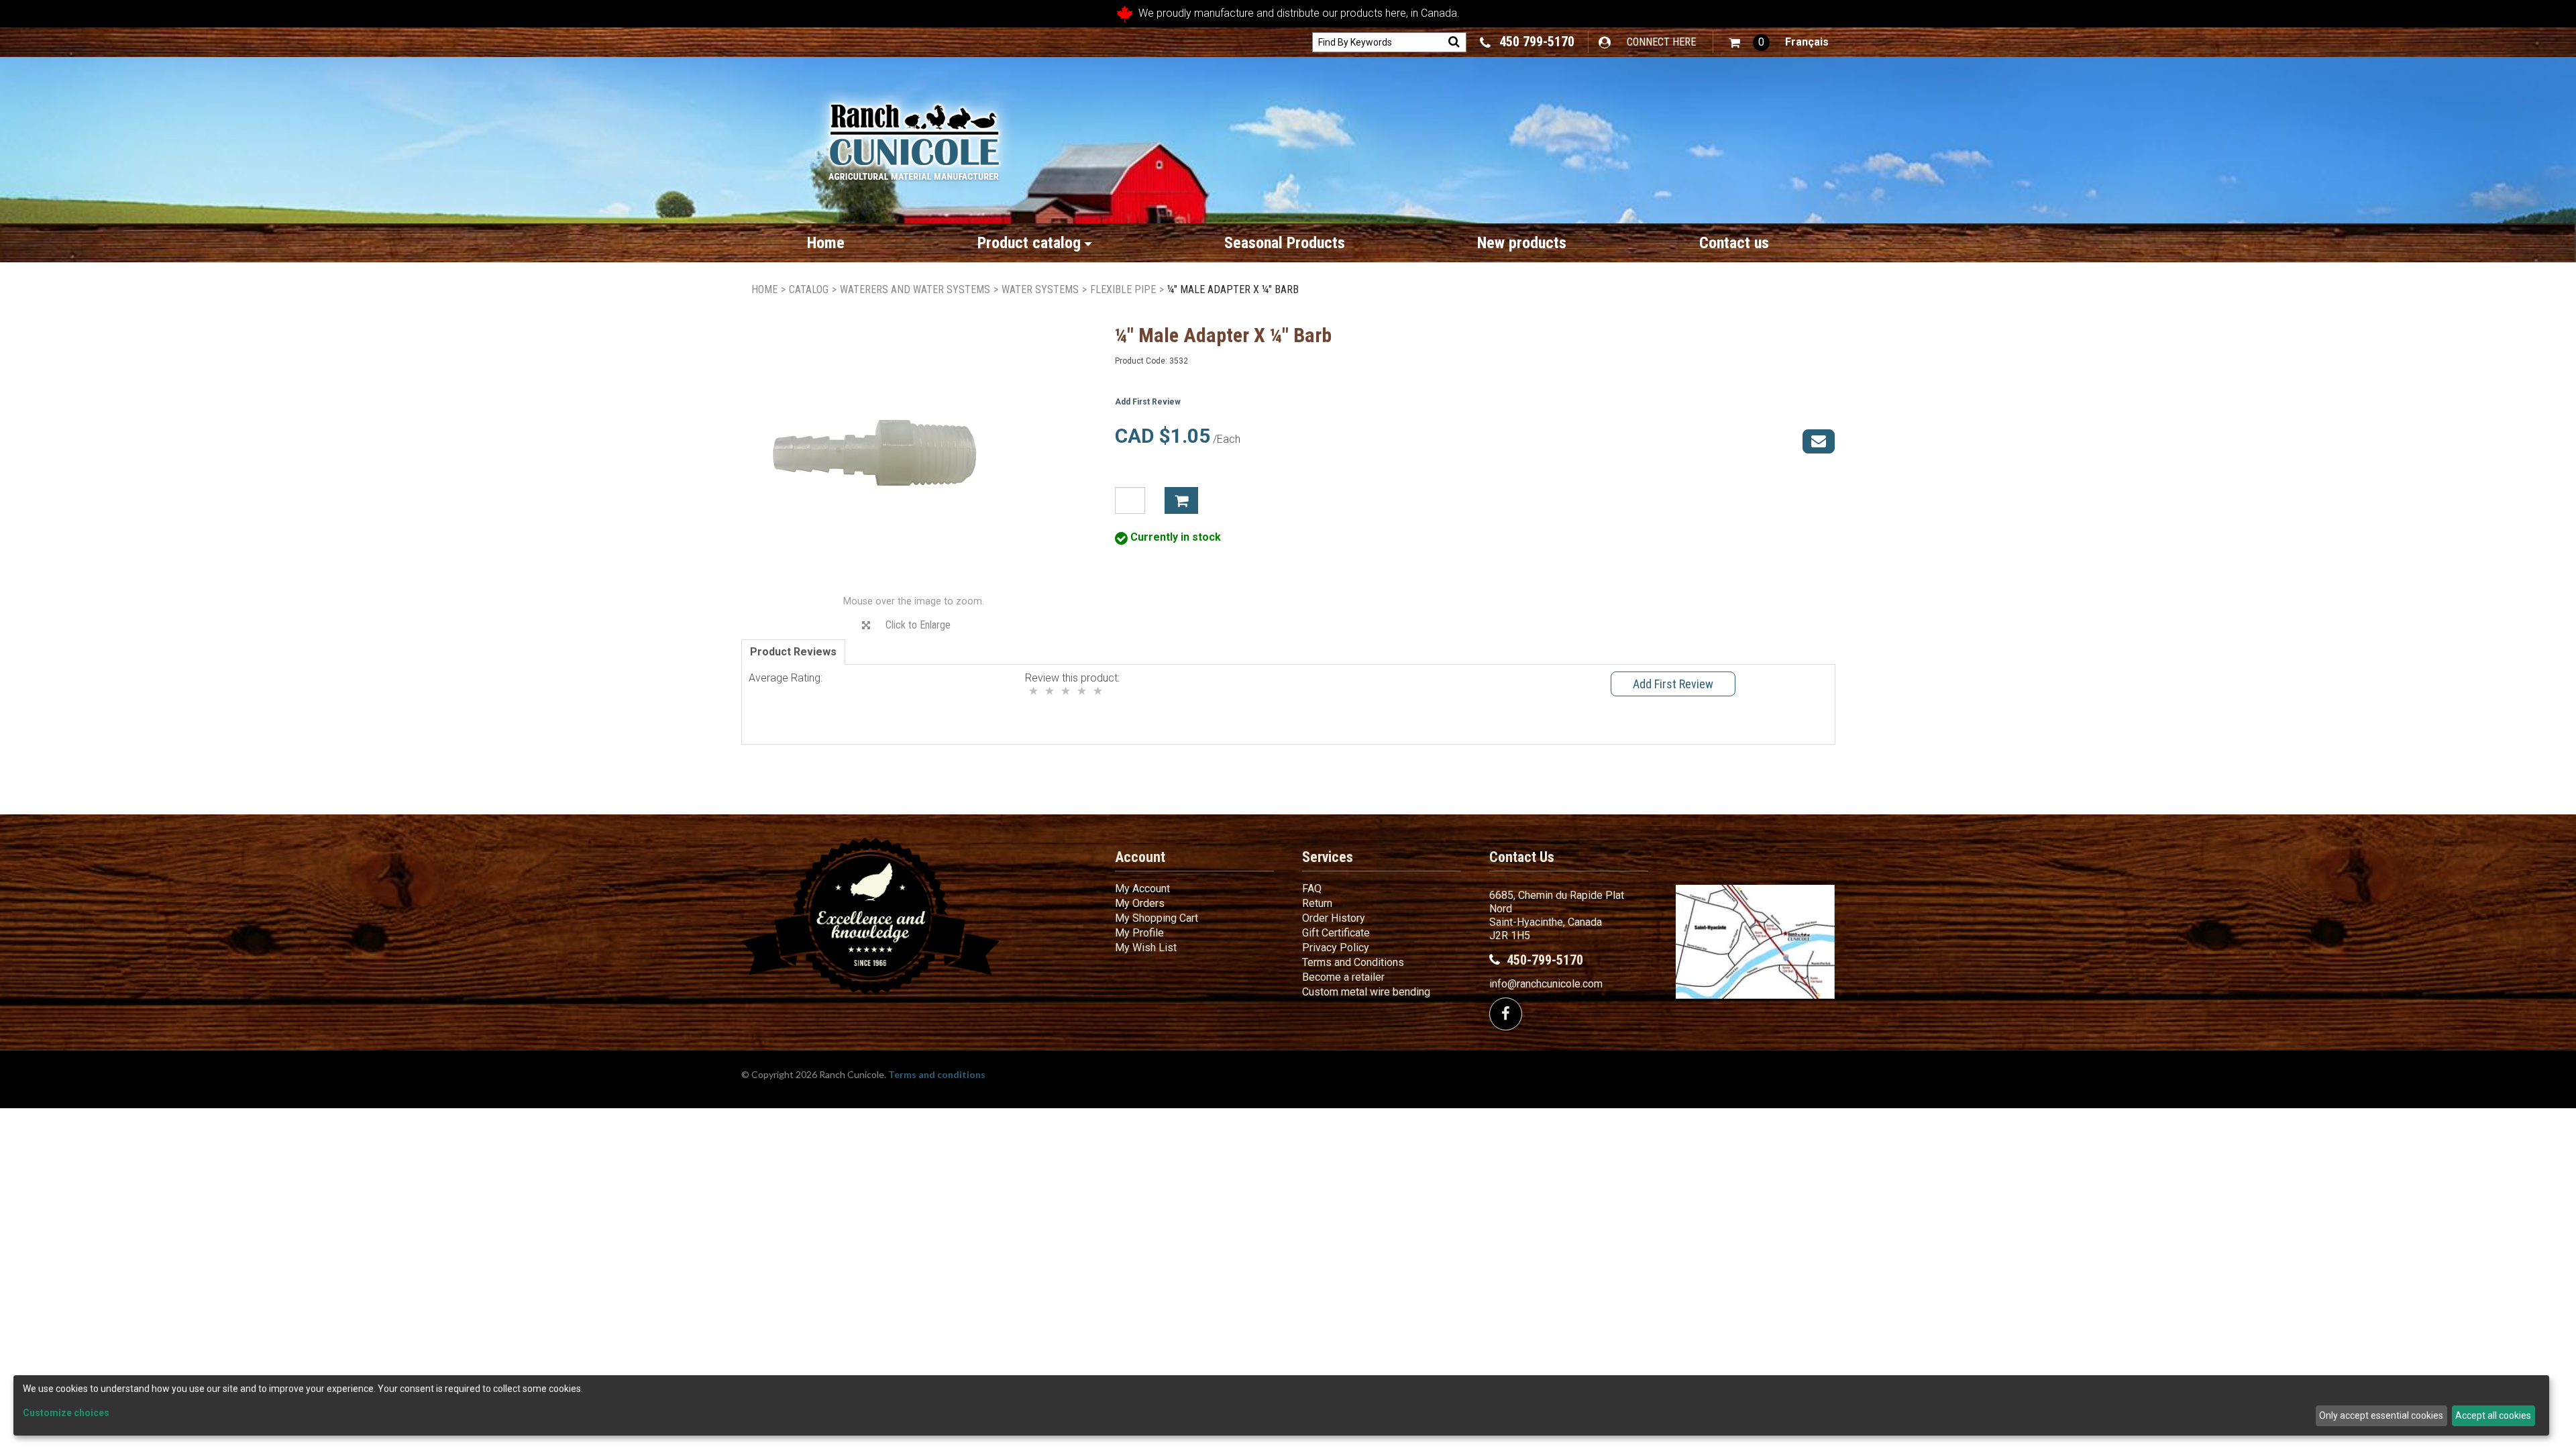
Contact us (1734, 243)
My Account (1142, 889)
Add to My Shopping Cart (1181, 500)
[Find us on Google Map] (1755, 942)
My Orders (1140, 903)
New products (1522, 243)
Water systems (1040, 289)
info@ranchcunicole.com (1546, 984)
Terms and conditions (937, 1074)
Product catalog (1029, 243)
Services (1328, 857)
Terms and (1353, 962)
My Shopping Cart (1157, 918)
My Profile (1139, 933)
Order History (1334, 918)
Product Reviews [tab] (793, 652)
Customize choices (66, 1413)
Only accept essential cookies (2381, 1415)
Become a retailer (1343, 977)
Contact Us (1522, 857)
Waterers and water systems (915, 289)
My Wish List (1146, 948)
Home (826, 243)
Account (1140, 857)
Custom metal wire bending (1366, 992)
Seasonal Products (1285, 243)
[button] (1749, 43)
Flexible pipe (1123, 289)
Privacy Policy (1336, 948)
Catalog (809, 289)
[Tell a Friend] (1819, 441)
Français (1807, 42)
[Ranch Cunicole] (914, 135)
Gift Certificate (1336, 933)
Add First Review (1148, 402)
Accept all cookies (2493, 1415)
